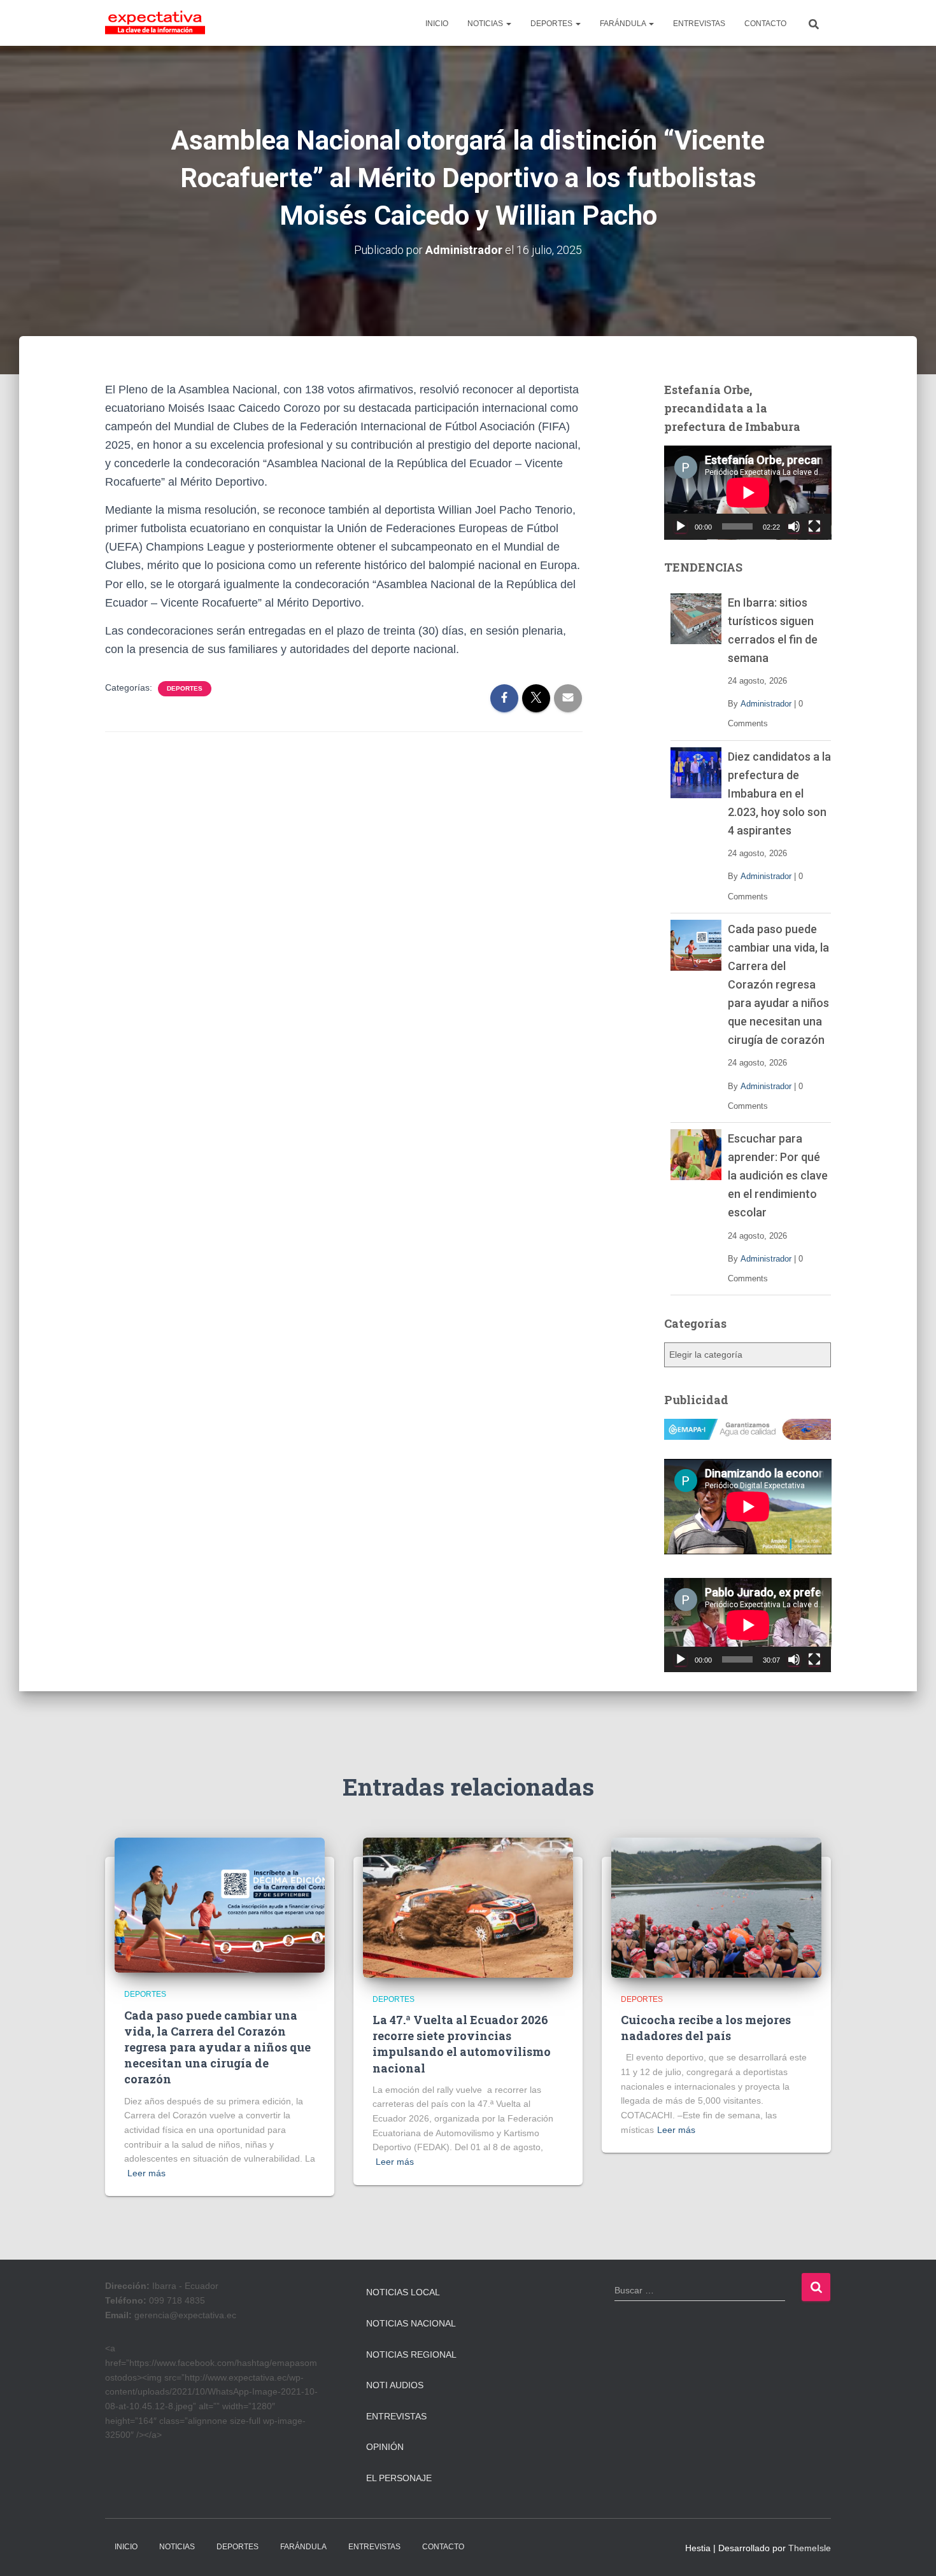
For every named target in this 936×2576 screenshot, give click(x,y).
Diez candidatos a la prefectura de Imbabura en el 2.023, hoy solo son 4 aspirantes (779, 793)
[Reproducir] (681, 526)
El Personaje (399, 2478)
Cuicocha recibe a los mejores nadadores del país (706, 2028)
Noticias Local (403, 2292)
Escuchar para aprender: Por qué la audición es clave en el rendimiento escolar (778, 1175)
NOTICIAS (486, 24)
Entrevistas (396, 2416)
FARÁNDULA (624, 24)
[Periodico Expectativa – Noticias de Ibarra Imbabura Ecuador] (155, 23)
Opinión (385, 2447)
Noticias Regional (411, 2354)
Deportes (185, 688)
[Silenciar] (794, 526)
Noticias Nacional (411, 2323)
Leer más (146, 2173)
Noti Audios (395, 2385)
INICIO (437, 24)
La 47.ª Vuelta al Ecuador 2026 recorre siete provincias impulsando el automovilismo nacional (462, 2044)
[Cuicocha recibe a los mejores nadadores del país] (716, 1906)
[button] (508, 24)
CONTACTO (765, 24)
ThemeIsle (810, 2548)
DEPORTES (552, 24)
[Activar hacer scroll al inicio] (911, 2551)
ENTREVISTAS (699, 24)
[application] (748, 493)
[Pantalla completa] (814, 526)
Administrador (766, 704)
